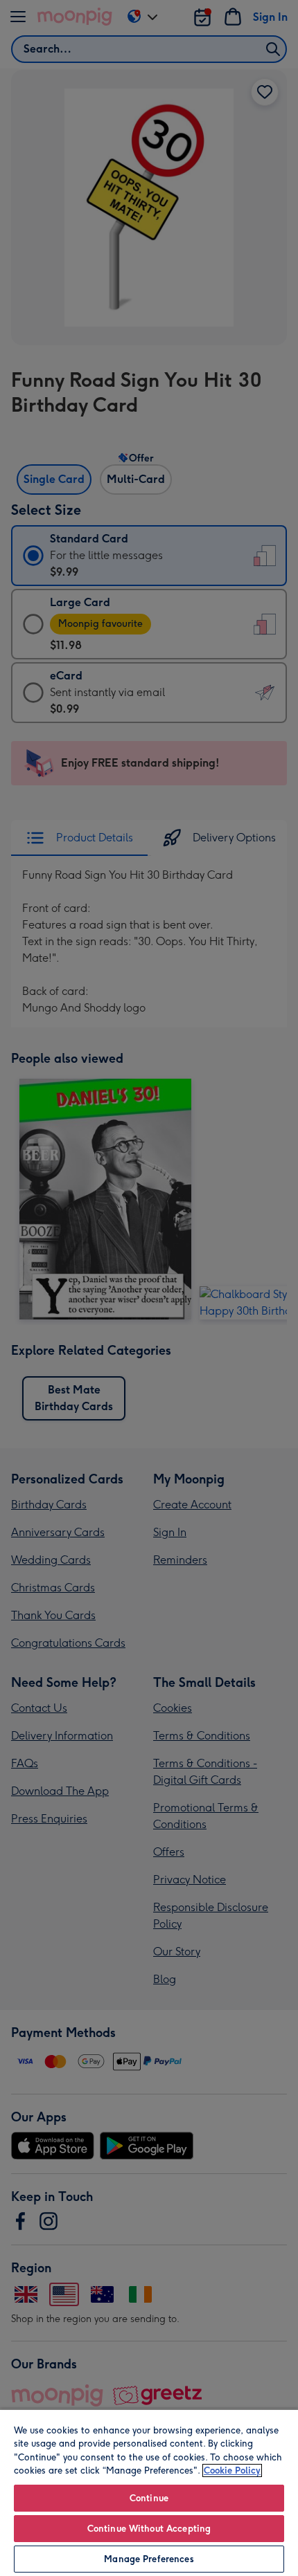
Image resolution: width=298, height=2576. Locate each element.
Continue (149, 2498)
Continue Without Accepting (149, 2529)
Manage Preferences (149, 2559)
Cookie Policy (232, 2470)
